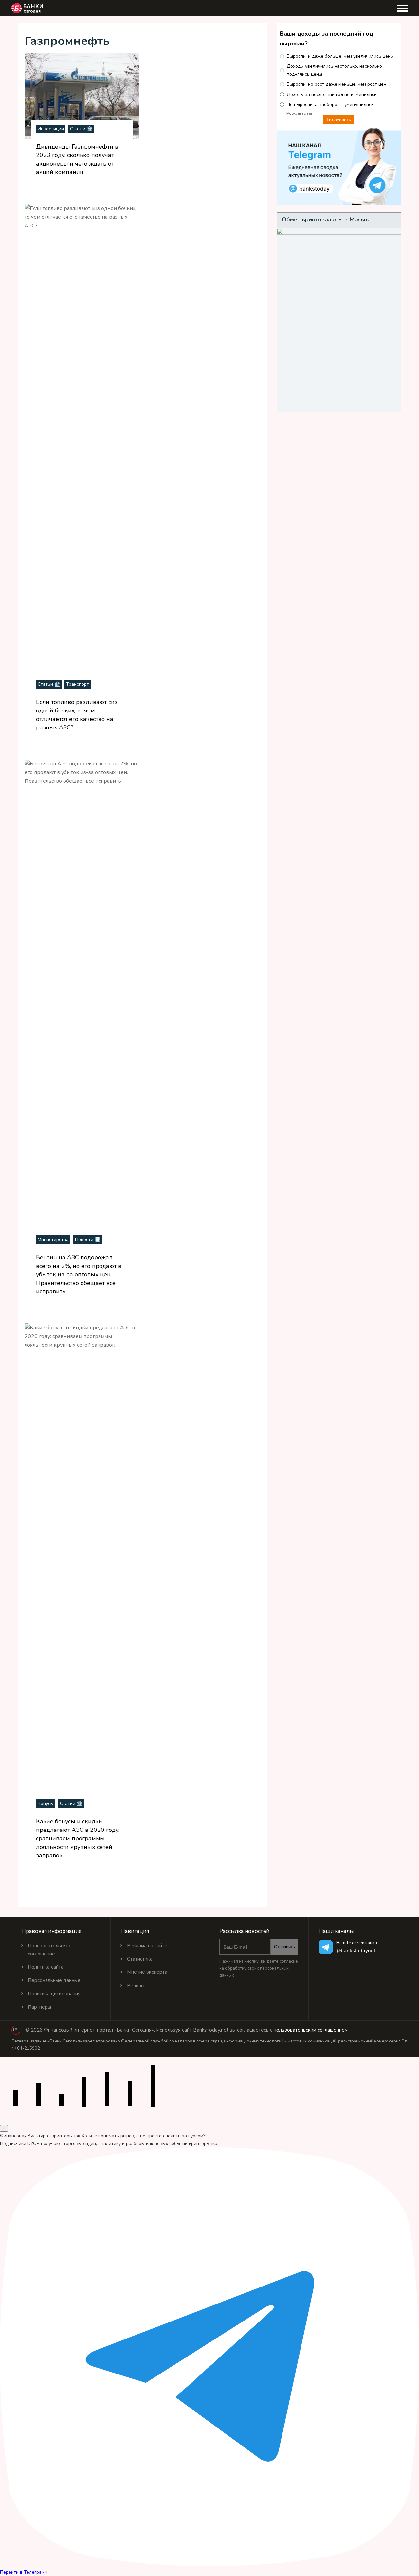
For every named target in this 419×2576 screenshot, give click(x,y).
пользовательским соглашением (311, 2030)
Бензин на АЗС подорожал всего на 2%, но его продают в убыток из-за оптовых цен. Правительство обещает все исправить (79, 1274)
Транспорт (78, 684)
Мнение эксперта (147, 1972)
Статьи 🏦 (81, 129)
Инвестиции (51, 129)
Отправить (284, 1947)
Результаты (299, 113)
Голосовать (339, 120)
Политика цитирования (54, 1994)
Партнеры (39, 2007)
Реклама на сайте (147, 1946)
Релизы (136, 1986)
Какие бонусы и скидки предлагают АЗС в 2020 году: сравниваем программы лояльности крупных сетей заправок (78, 1838)
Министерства (53, 1240)
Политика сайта (46, 1967)
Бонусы (46, 1804)
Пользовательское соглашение (50, 1950)
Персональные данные (54, 1980)
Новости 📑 (88, 1240)
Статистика (140, 1959)
